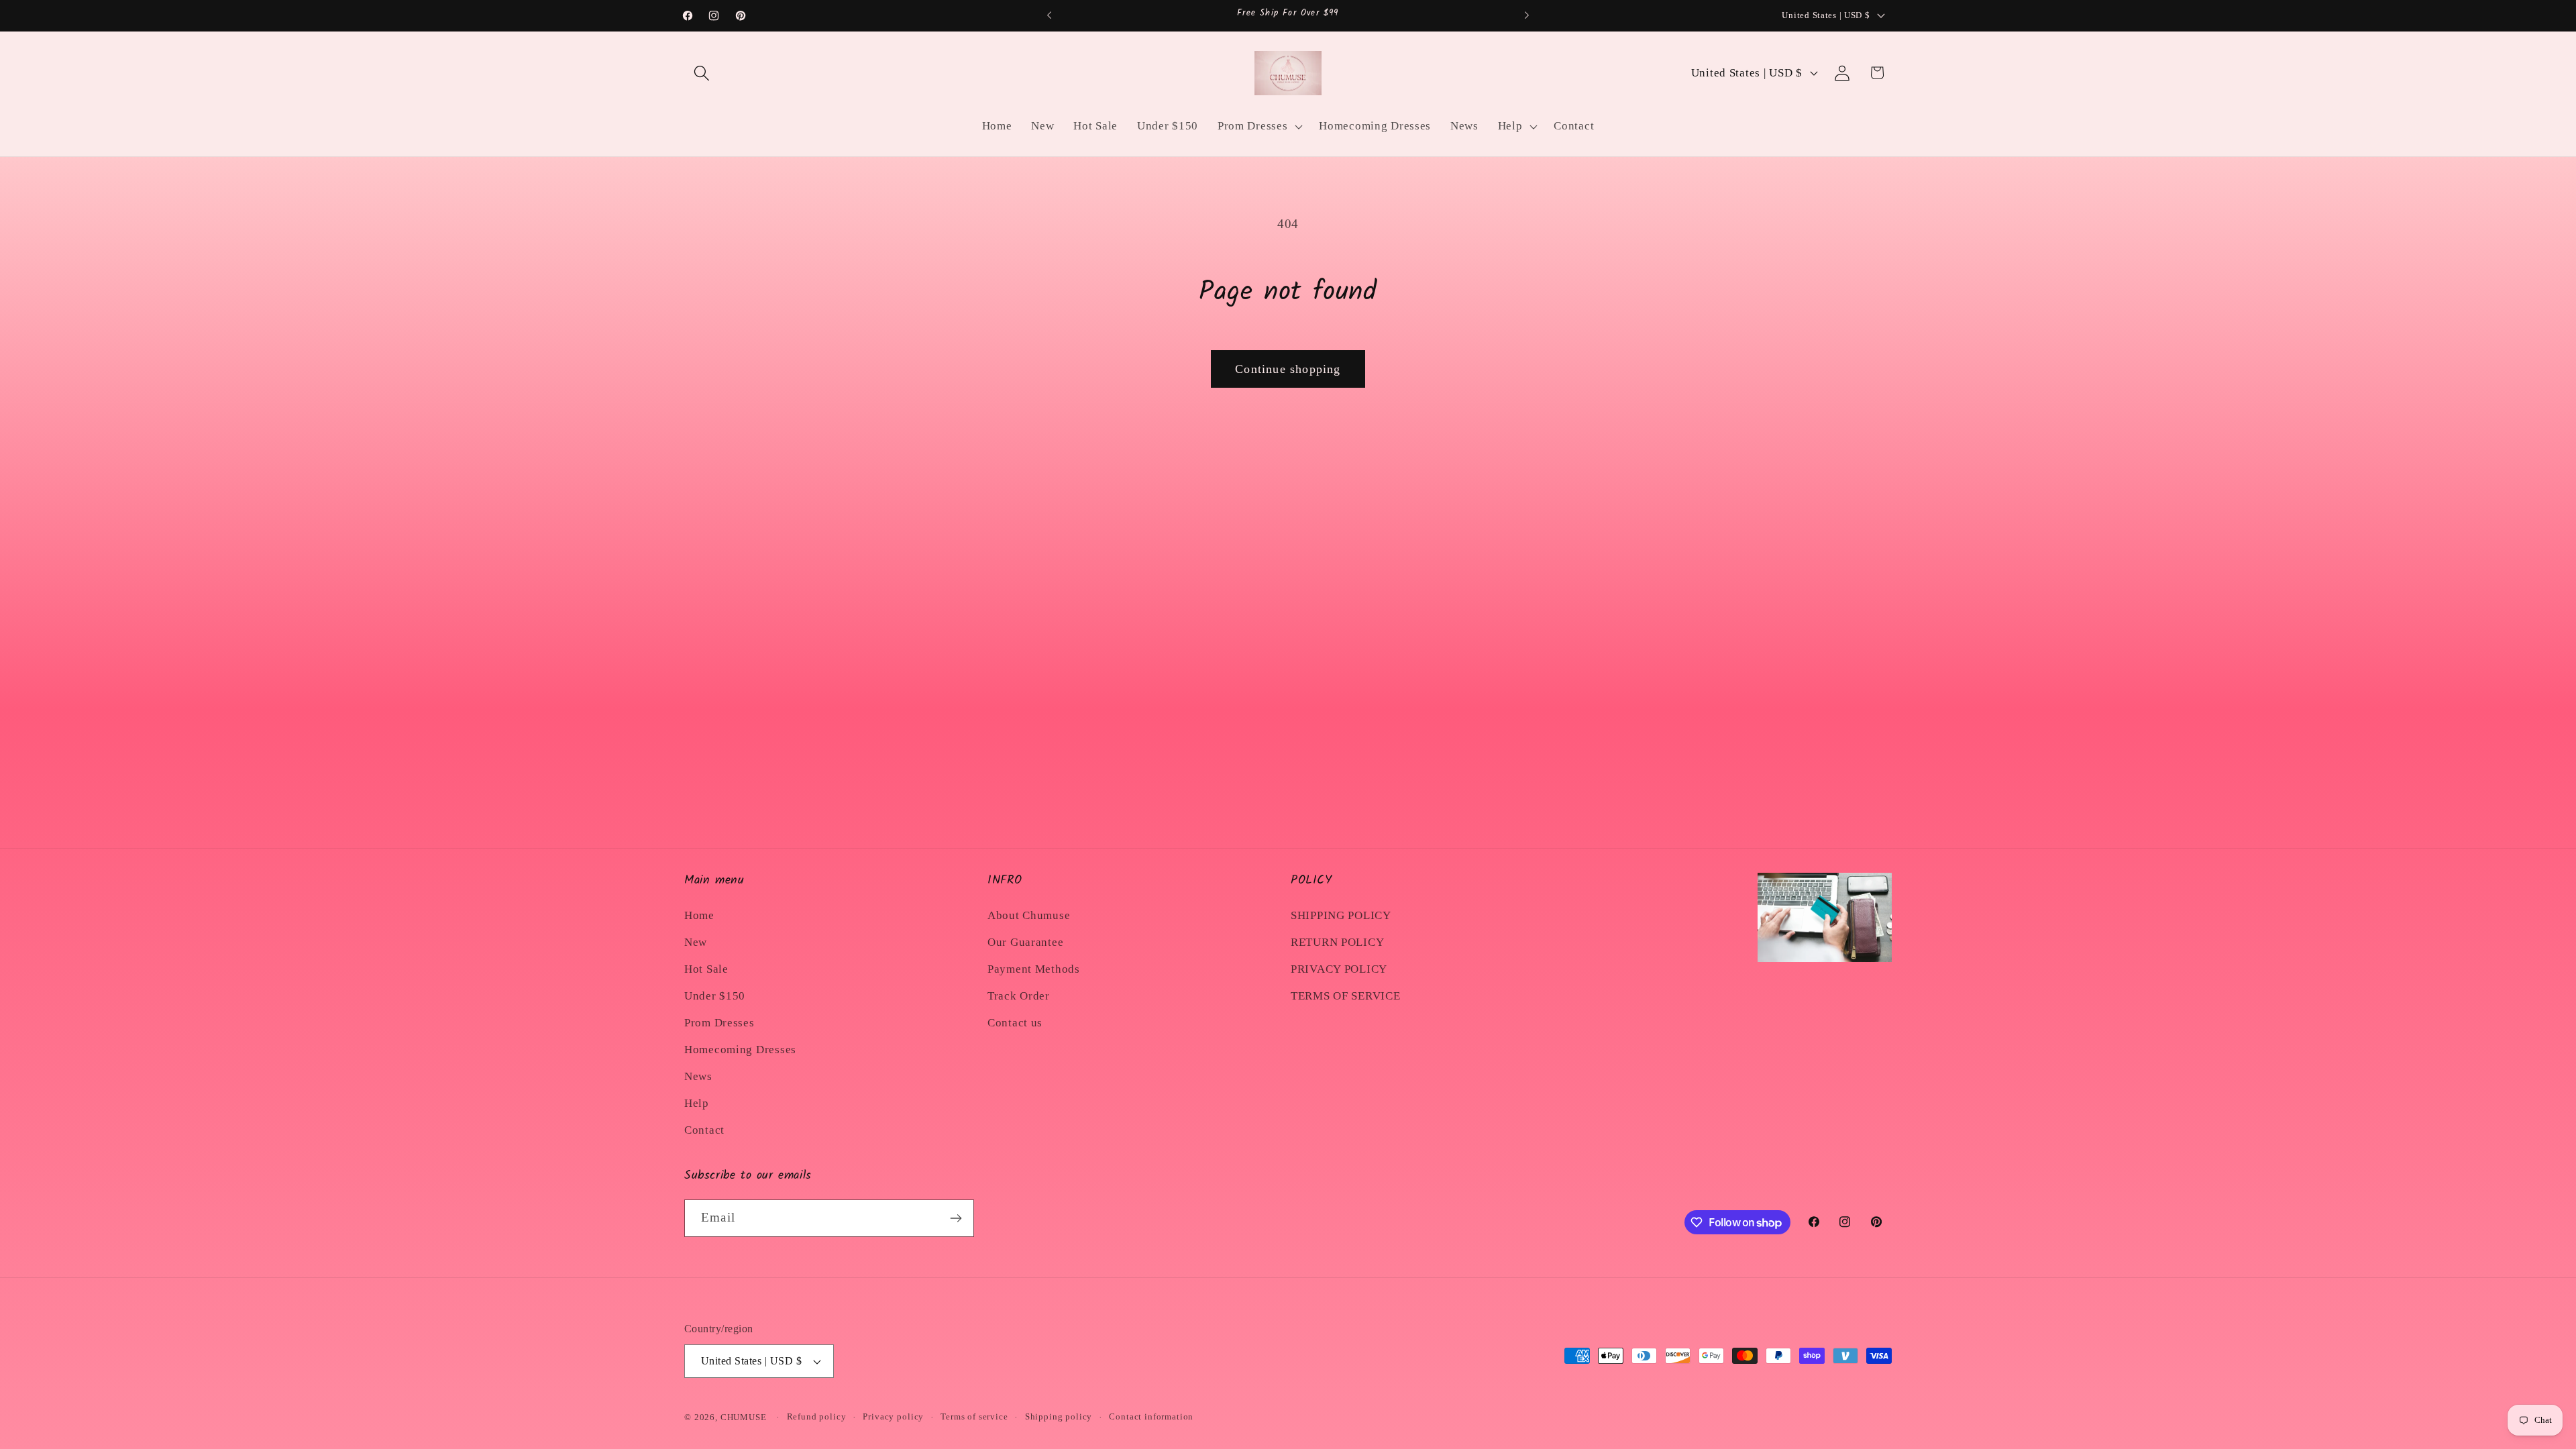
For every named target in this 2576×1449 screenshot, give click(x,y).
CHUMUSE (744, 1417)
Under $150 (715, 996)
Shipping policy (1059, 1416)
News (698, 1076)
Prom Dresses (719, 1023)
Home (699, 915)
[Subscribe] (956, 1218)
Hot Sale (706, 969)
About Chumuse (1029, 915)
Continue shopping (1288, 369)
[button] (702, 73)
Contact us (1015, 1023)
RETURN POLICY (1337, 942)
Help (697, 1103)
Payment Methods (1034, 969)
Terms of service (974, 1416)
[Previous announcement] (1049, 15)
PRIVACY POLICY (1339, 969)
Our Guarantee (1025, 942)
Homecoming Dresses (740, 1050)
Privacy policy (893, 1416)
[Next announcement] (1527, 15)
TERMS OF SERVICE (1346, 996)
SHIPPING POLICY (1341, 915)
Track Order (1019, 996)
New (696, 942)
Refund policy (817, 1416)
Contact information (1151, 1416)
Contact (704, 1130)
